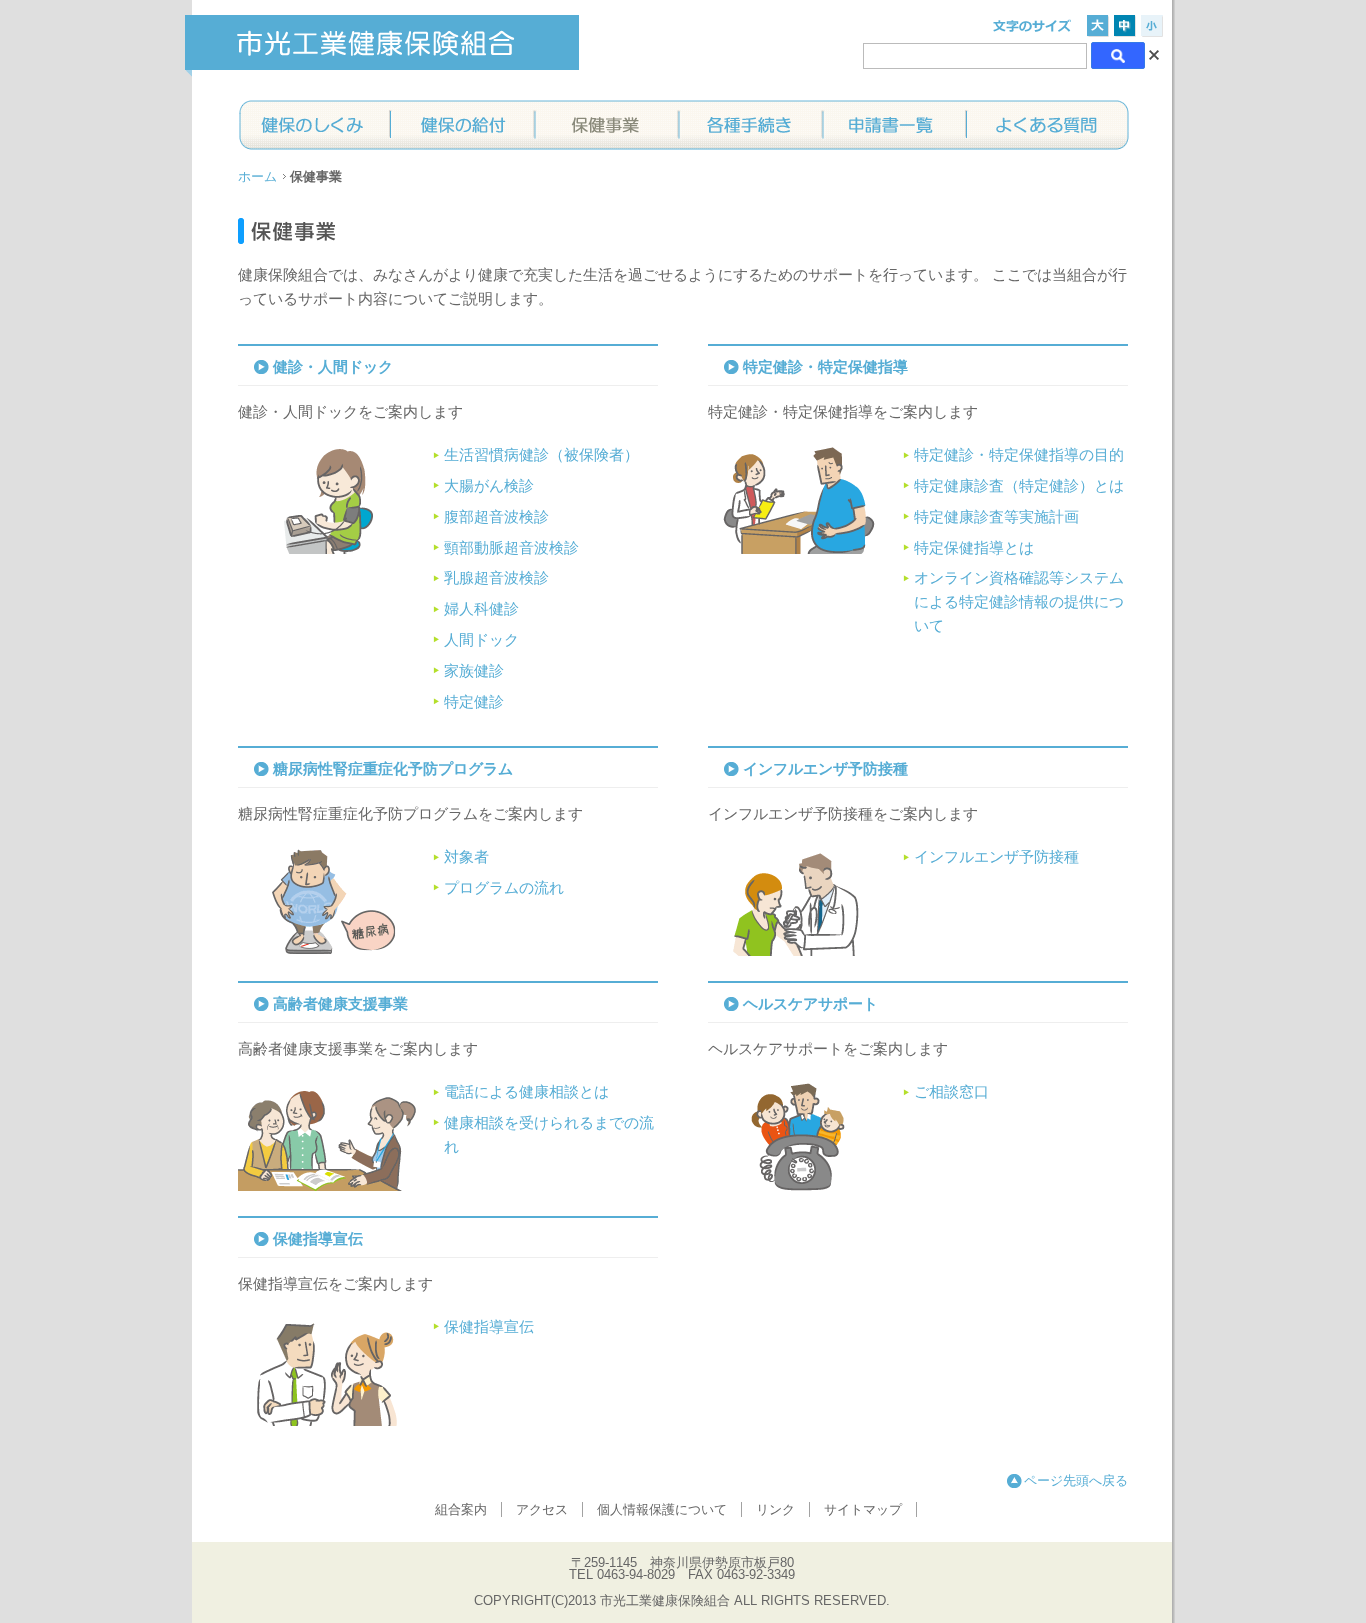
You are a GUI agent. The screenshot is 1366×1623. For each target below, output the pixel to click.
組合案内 (461, 1509)
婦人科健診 (481, 609)
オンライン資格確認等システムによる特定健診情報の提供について (1019, 602)
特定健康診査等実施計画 (996, 517)
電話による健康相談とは (526, 1092)
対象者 (466, 857)
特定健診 (474, 702)
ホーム (257, 176)
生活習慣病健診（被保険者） (541, 455)
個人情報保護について (662, 1509)
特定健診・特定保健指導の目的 (1019, 455)
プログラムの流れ (504, 888)
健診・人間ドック (333, 367)
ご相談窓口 (951, 1092)
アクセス (542, 1509)
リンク (775, 1509)
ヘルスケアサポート (810, 1004)
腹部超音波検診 (496, 517)
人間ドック (481, 640)
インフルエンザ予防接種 (825, 769)
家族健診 (474, 671)
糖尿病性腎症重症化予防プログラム (393, 769)
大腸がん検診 (489, 486)
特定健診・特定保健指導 (825, 367)
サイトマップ (863, 1509)
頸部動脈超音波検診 (511, 548)
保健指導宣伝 (318, 1239)
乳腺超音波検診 (496, 578)
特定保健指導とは (974, 548)
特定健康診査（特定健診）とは (1019, 486)
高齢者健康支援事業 (340, 1004)
